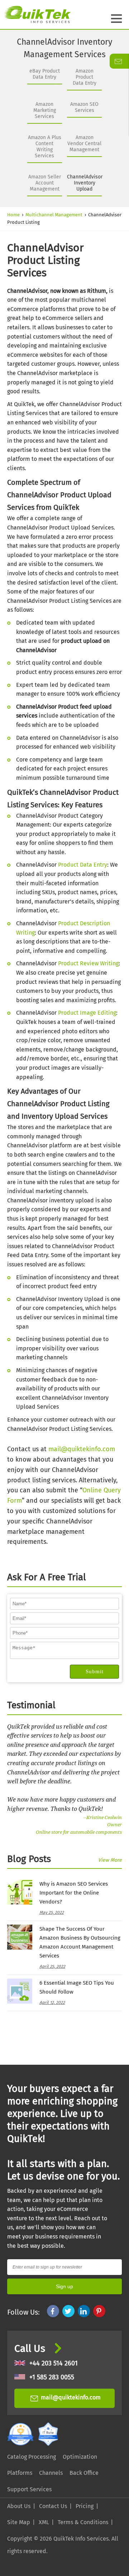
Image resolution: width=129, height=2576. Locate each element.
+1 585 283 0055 (52, 2377)
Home (13, 215)
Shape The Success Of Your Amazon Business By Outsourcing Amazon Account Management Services (80, 1942)
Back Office (84, 2473)
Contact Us (53, 2506)
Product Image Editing (87, 1013)
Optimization (80, 2457)
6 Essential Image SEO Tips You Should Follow (77, 1987)
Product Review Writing (88, 963)
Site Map (19, 2522)
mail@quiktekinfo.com (82, 1449)
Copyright (20, 2539)
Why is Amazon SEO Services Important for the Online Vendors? (74, 1893)
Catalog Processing (32, 2457)
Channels (51, 2473)
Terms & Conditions (83, 2522)
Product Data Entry (83, 865)
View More (110, 1860)
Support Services (29, 2489)
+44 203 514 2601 (54, 2363)
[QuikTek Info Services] (36, 14)
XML (44, 2522)
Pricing (85, 2506)
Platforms (20, 2473)
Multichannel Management (54, 215)
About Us (19, 2506)
